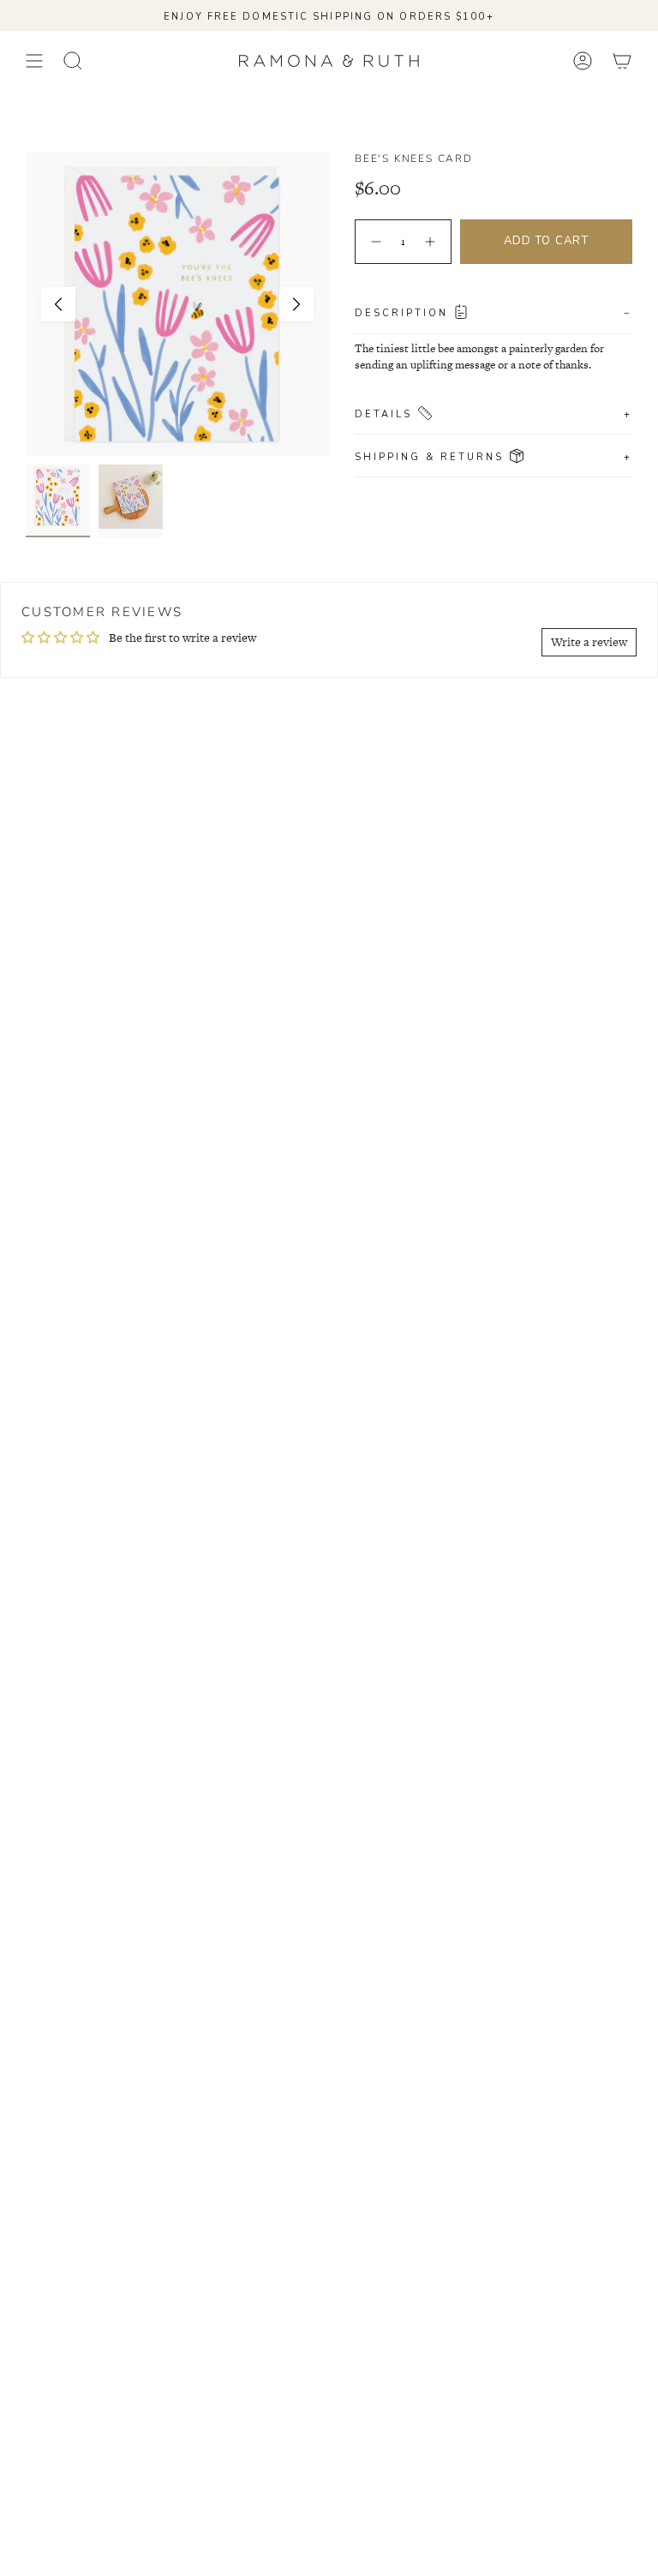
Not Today (329, 1384)
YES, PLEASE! (329, 1321)
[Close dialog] (506, 1111)
